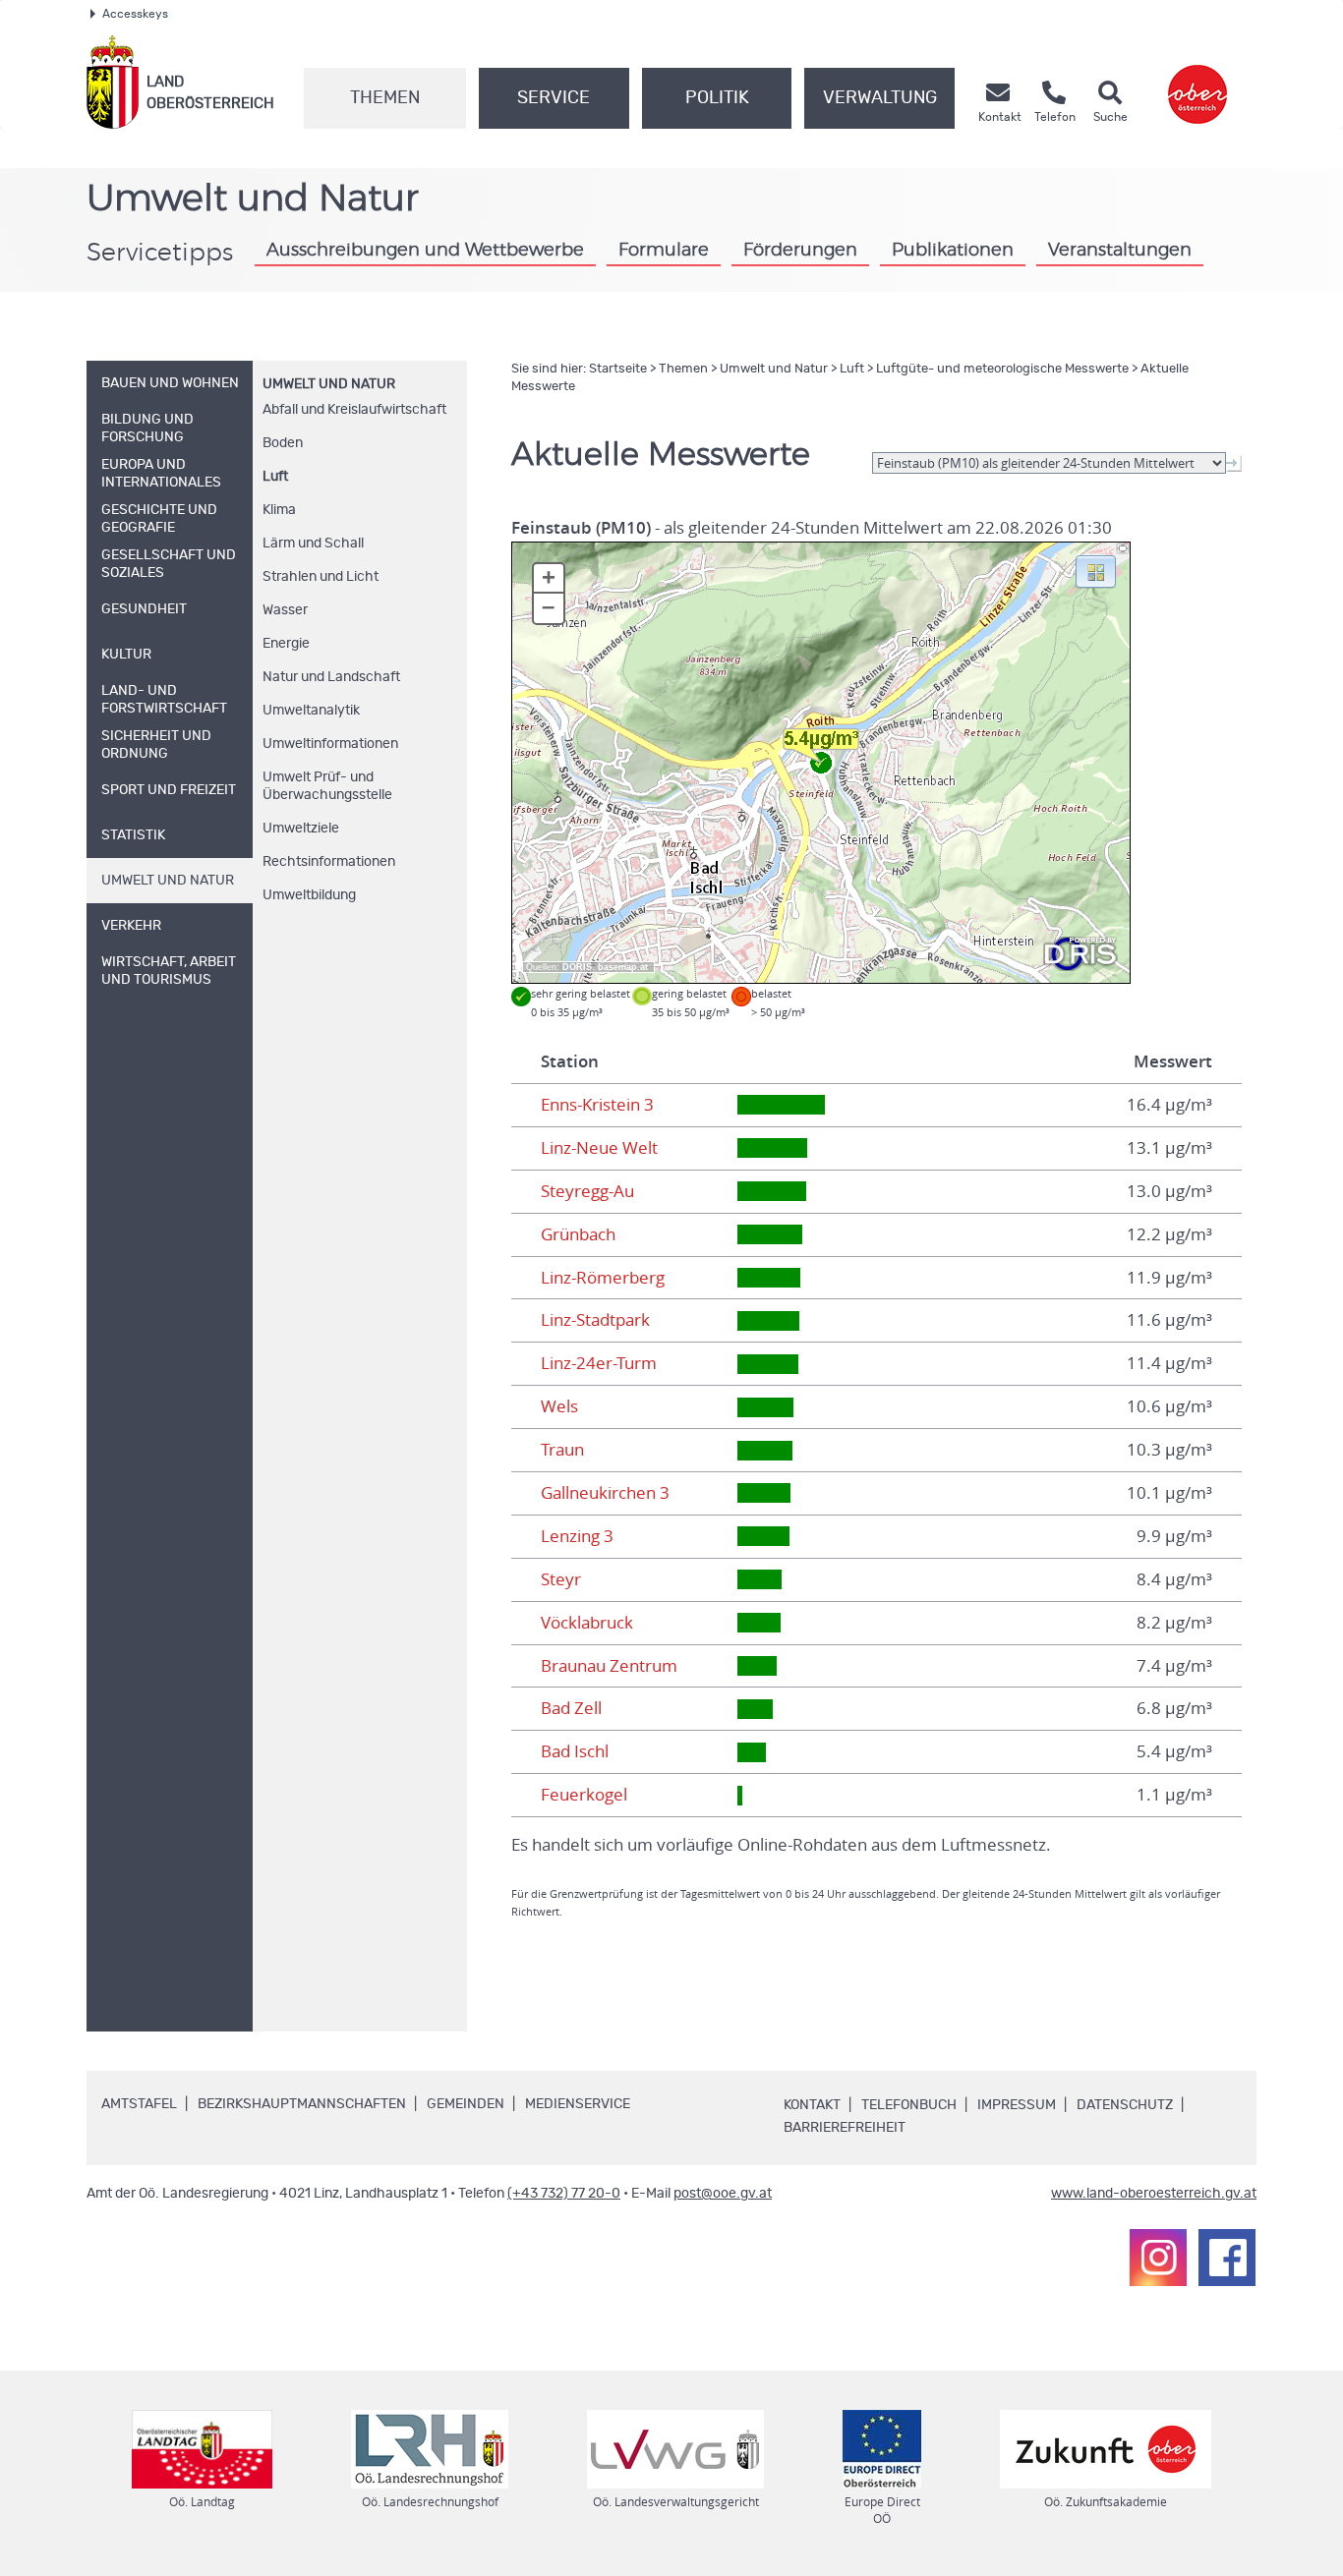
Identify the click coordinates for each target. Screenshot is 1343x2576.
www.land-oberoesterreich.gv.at (1154, 2194)
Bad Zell (571, 1708)
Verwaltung (880, 98)
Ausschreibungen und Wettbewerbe (425, 251)
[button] (1096, 570)
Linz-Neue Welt (599, 1148)
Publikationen (953, 251)
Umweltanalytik (311, 711)
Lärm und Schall (313, 544)
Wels (559, 1406)
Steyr (561, 1579)
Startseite (618, 369)
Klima (279, 510)
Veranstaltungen (1120, 251)
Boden (283, 443)
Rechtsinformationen (329, 862)
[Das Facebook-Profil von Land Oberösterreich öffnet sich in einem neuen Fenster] (1227, 2258)
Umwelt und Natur (329, 384)
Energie (286, 644)
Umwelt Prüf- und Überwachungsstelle (327, 786)
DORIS (577, 967)
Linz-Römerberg (603, 1278)
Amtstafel (139, 2104)
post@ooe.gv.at (723, 2194)
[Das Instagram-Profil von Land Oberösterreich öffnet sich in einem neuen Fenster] (1158, 2258)
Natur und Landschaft (331, 677)
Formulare (664, 251)
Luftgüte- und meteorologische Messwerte (1002, 369)
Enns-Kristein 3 (597, 1105)
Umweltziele (301, 829)
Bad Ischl (575, 1751)
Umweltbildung (309, 895)
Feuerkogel (584, 1795)
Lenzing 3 (577, 1536)
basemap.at (623, 967)
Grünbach (578, 1234)
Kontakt (812, 2105)
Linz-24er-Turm (599, 1363)
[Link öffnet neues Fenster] (1197, 82)
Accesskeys (135, 14)
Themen (385, 98)
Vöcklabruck (587, 1623)
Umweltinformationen (330, 744)
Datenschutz (1125, 2105)
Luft (275, 477)
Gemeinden (466, 2104)
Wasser (285, 610)
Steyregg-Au (587, 1191)
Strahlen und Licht (321, 577)
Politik (717, 98)
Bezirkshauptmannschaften (302, 2104)
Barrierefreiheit (845, 2128)
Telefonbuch (909, 2105)
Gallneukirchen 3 (605, 1493)
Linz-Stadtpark (595, 1320)
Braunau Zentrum (609, 1666)
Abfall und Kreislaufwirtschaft (354, 410)
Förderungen (800, 251)
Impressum (1017, 2105)
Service (554, 98)
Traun (562, 1450)
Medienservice (578, 2104)
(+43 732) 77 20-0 (564, 2194)
